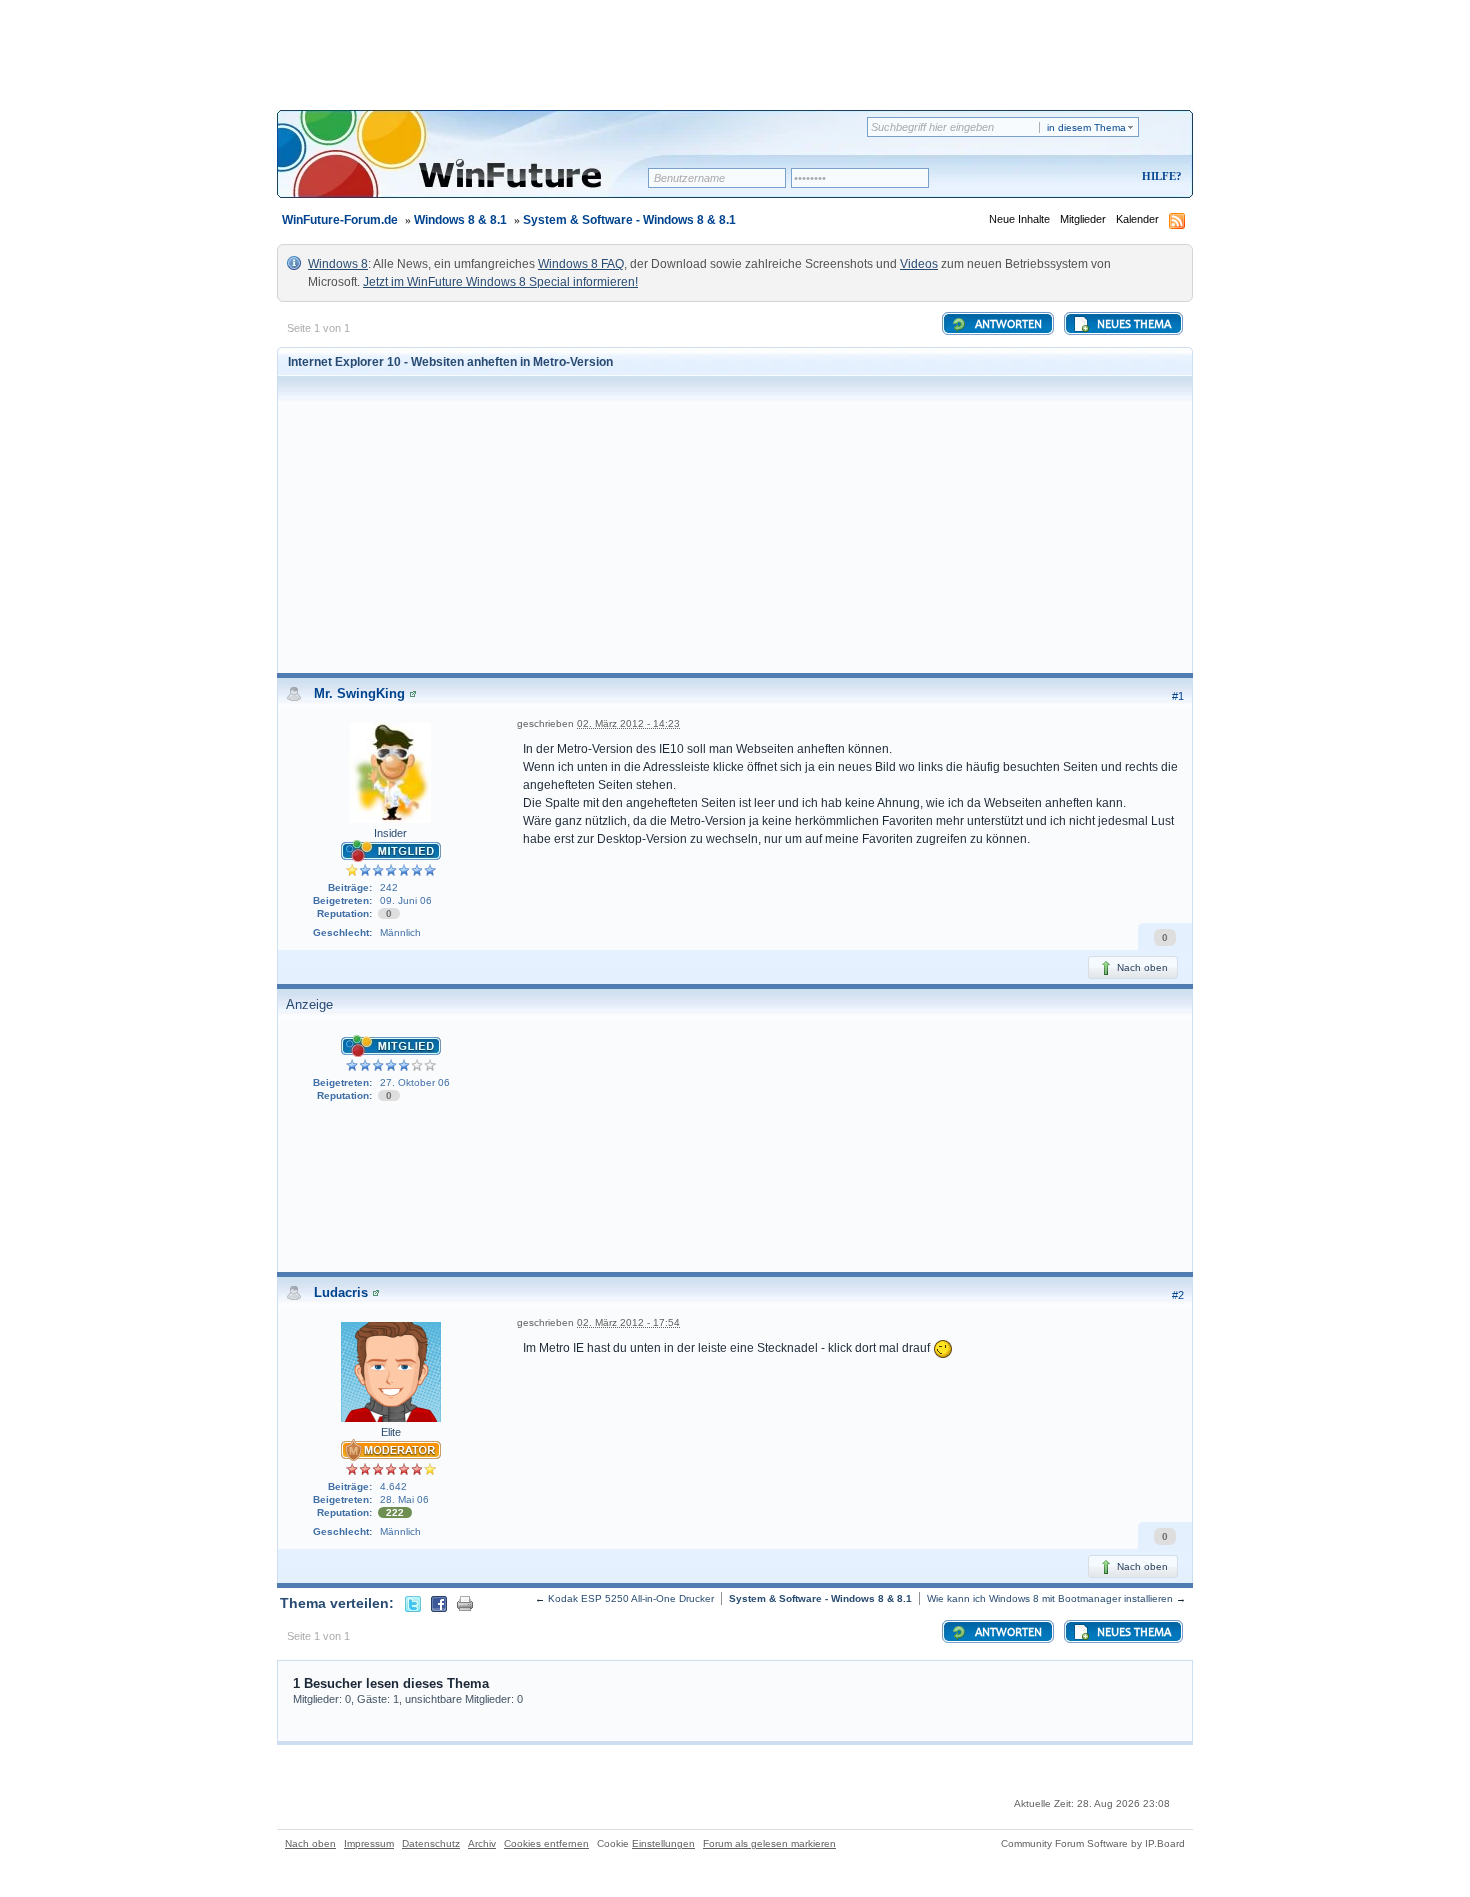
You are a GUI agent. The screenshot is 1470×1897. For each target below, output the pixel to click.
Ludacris (341, 1292)
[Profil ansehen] (413, 693)
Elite (391, 1432)
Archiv (482, 1843)
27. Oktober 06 (415, 1082)
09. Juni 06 (406, 900)
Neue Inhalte (1019, 219)
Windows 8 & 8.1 (460, 220)
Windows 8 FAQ (581, 264)
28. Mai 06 (404, 1499)
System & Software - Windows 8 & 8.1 (629, 220)
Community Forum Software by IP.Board (1093, 1843)
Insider (390, 833)
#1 (1178, 696)
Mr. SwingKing (359, 693)
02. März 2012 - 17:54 (628, 1322)
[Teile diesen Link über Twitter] (413, 1603)
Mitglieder (1083, 219)
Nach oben (1141, 967)
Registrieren (1078, 177)
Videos (919, 264)
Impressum (369, 1843)
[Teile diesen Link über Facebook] (439, 1603)
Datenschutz (431, 1843)
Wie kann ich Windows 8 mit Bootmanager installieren (1050, 1598)
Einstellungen (663, 1843)
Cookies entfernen (546, 1843)
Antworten (1007, 325)
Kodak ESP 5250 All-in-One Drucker (631, 1598)
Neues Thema (1132, 325)
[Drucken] (465, 1603)
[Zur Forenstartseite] (469, 167)
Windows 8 (338, 264)
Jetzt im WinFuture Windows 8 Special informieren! (500, 282)
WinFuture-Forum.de (340, 220)
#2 (1178, 1295)
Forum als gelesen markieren (769, 1843)
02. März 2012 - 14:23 (628, 723)
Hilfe (1159, 176)
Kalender (1137, 219)
